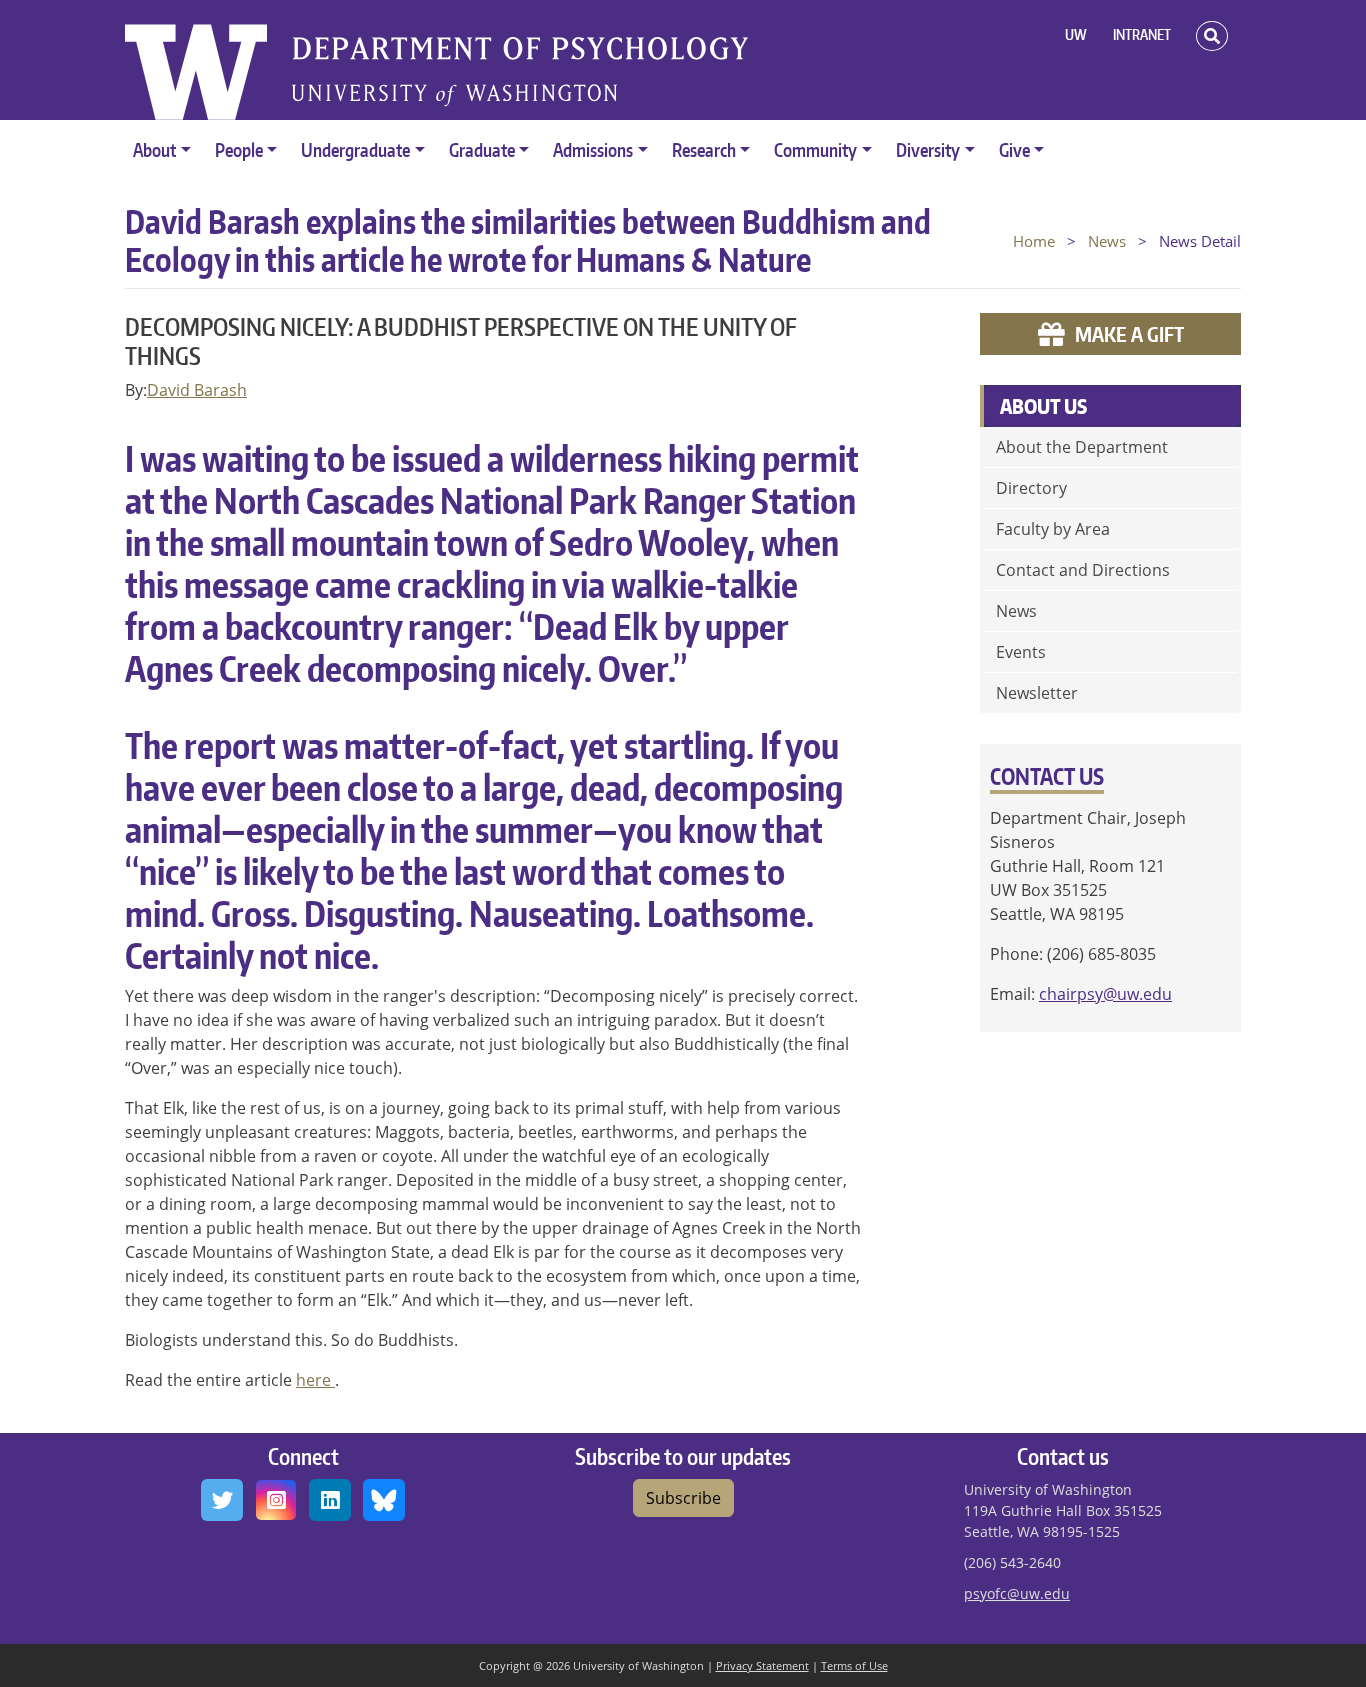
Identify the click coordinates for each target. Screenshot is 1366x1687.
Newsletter (1037, 693)
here (315, 1380)
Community (815, 149)
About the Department (1082, 447)
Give (1014, 149)
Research (704, 149)
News (1107, 241)
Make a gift (1129, 334)
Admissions (593, 149)
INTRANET (1142, 34)
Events (1021, 652)
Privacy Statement (762, 1665)
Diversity (928, 149)
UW (1076, 34)
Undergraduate (355, 149)
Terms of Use (854, 1665)
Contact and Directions (1083, 570)
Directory (1031, 488)
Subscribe (683, 1498)
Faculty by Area (1053, 529)
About (154, 149)
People (239, 149)
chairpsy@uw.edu (1105, 994)
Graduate (482, 149)
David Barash (197, 390)
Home (1034, 241)
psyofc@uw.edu (1017, 1593)
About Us (1043, 406)
